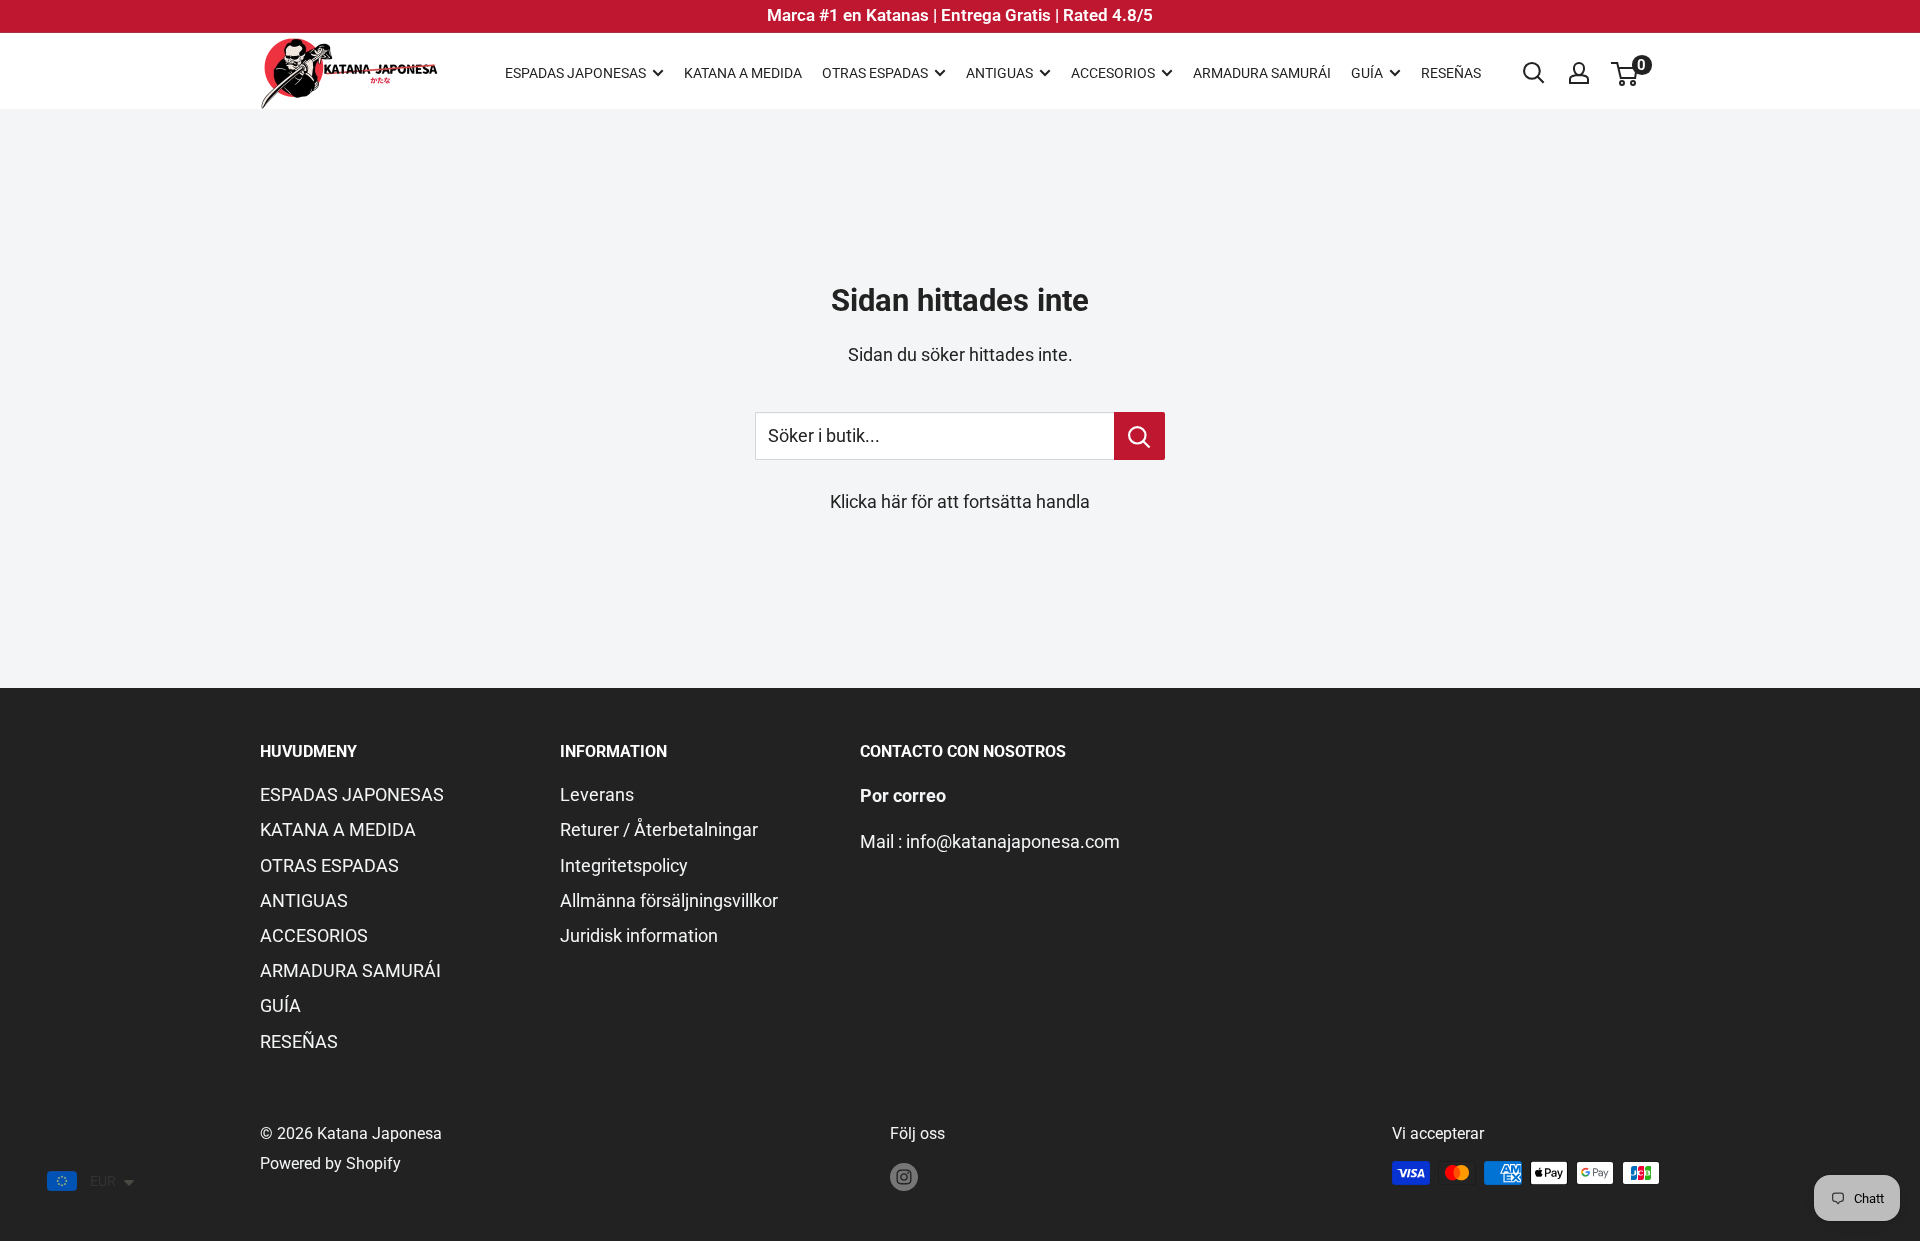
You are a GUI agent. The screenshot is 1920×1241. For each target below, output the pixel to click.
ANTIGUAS (999, 73)
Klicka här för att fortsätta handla (960, 501)
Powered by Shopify (330, 1163)
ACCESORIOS (1113, 73)
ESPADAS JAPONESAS (575, 73)
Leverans (597, 794)
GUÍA (1367, 73)
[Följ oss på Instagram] (904, 1176)
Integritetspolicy (624, 865)
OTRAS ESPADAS (875, 73)
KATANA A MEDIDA (743, 73)
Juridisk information (639, 935)
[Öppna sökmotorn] (1534, 73)
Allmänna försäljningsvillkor (669, 900)
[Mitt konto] (1579, 73)
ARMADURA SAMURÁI (1262, 73)
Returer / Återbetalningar (659, 829)
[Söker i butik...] (1139, 436)
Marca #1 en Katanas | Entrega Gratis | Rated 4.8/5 (960, 15)
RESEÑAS (1451, 73)
